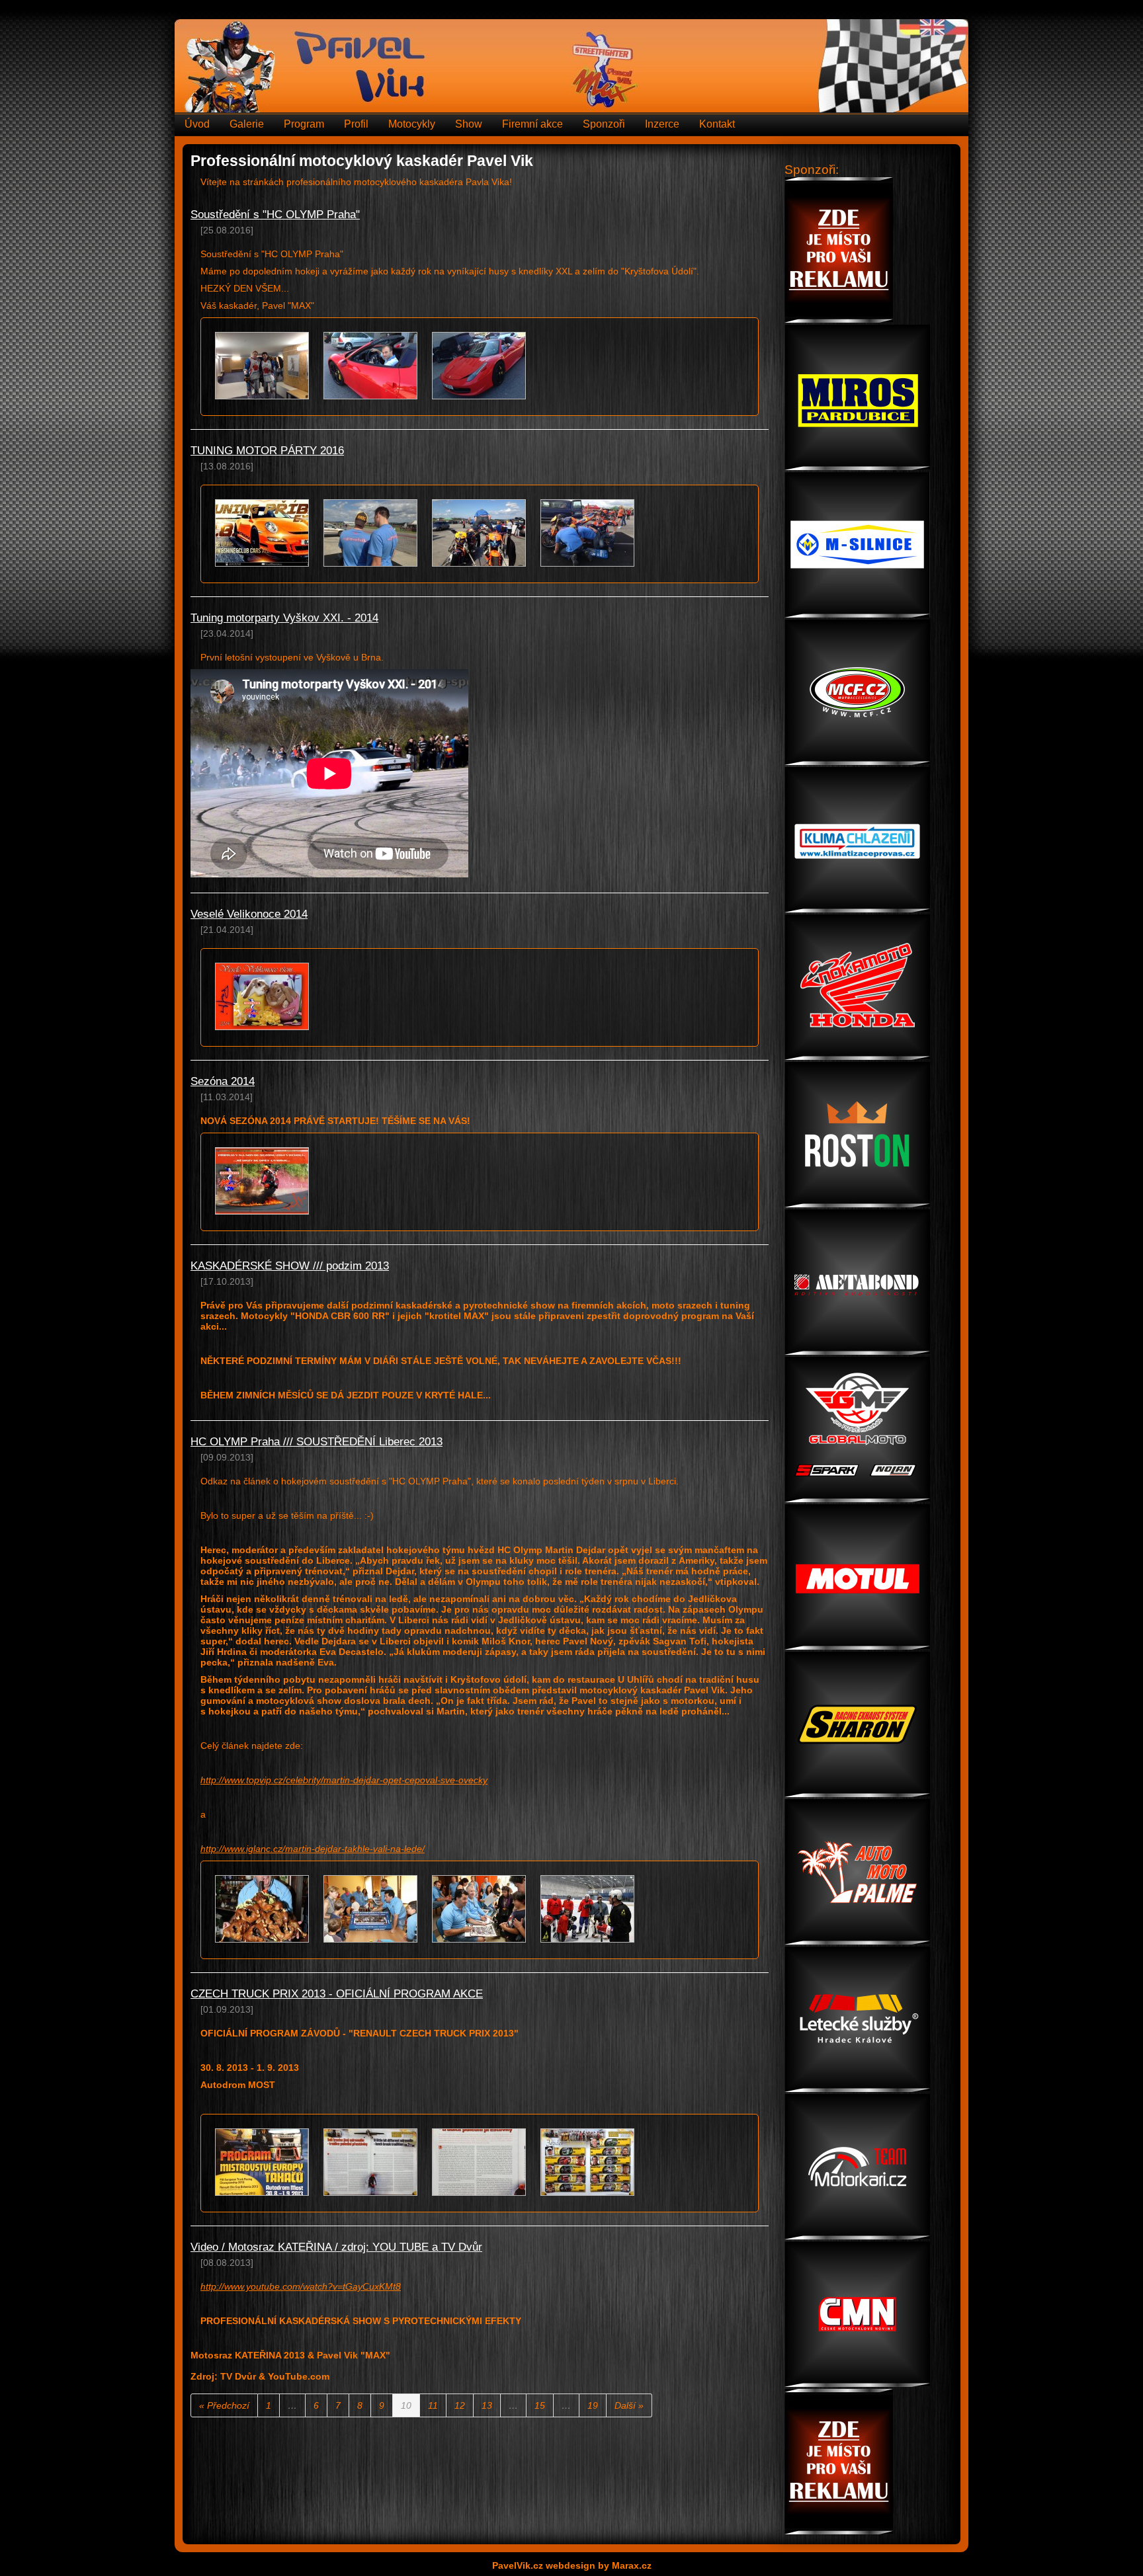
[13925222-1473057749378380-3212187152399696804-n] (370, 534)
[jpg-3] (479, 2163)
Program (304, 124)
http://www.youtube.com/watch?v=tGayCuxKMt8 (301, 2286)
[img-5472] (479, 1910)
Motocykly (412, 124)
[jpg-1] (262, 2163)
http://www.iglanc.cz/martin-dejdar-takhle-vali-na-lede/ (313, 1849)
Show (469, 124)
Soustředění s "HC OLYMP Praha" (275, 215)
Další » (629, 2405)
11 (433, 2405)
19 (593, 2405)
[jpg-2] (370, 2163)
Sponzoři (604, 124)
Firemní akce (532, 124)
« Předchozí (224, 2405)
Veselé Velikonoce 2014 (249, 914)
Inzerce (662, 124)
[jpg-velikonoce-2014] (262, 997)
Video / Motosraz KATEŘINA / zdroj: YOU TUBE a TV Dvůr (336, 2247)
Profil (356, 124)
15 (540, 2405)
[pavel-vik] (262, 1182)
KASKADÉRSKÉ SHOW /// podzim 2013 (290, 1266)
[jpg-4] (587, 2163)
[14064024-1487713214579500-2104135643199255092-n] (370, 367)
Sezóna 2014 (223, 1081)
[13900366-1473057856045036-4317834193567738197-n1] (479, 534)
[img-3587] (587, 1910)
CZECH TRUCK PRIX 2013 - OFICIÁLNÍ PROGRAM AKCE (337, 1994)
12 (460, 2405)
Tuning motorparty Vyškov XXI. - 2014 (284, 618)
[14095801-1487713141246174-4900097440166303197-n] (262, 367)
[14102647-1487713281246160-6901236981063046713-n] (479, 367)
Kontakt (717, 124)
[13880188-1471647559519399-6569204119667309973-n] (262, 534)
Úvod (197, 124)
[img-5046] (262, 1910)
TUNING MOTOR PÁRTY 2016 (267, 451)
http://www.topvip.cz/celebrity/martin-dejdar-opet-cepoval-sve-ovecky (344, 1780)
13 (487, 2405)
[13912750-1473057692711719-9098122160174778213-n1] (587, 534)
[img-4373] (370, 1910)
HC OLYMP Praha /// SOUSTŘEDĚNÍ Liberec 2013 (317, 1442)
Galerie (247, 124)
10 (406, 2405)
